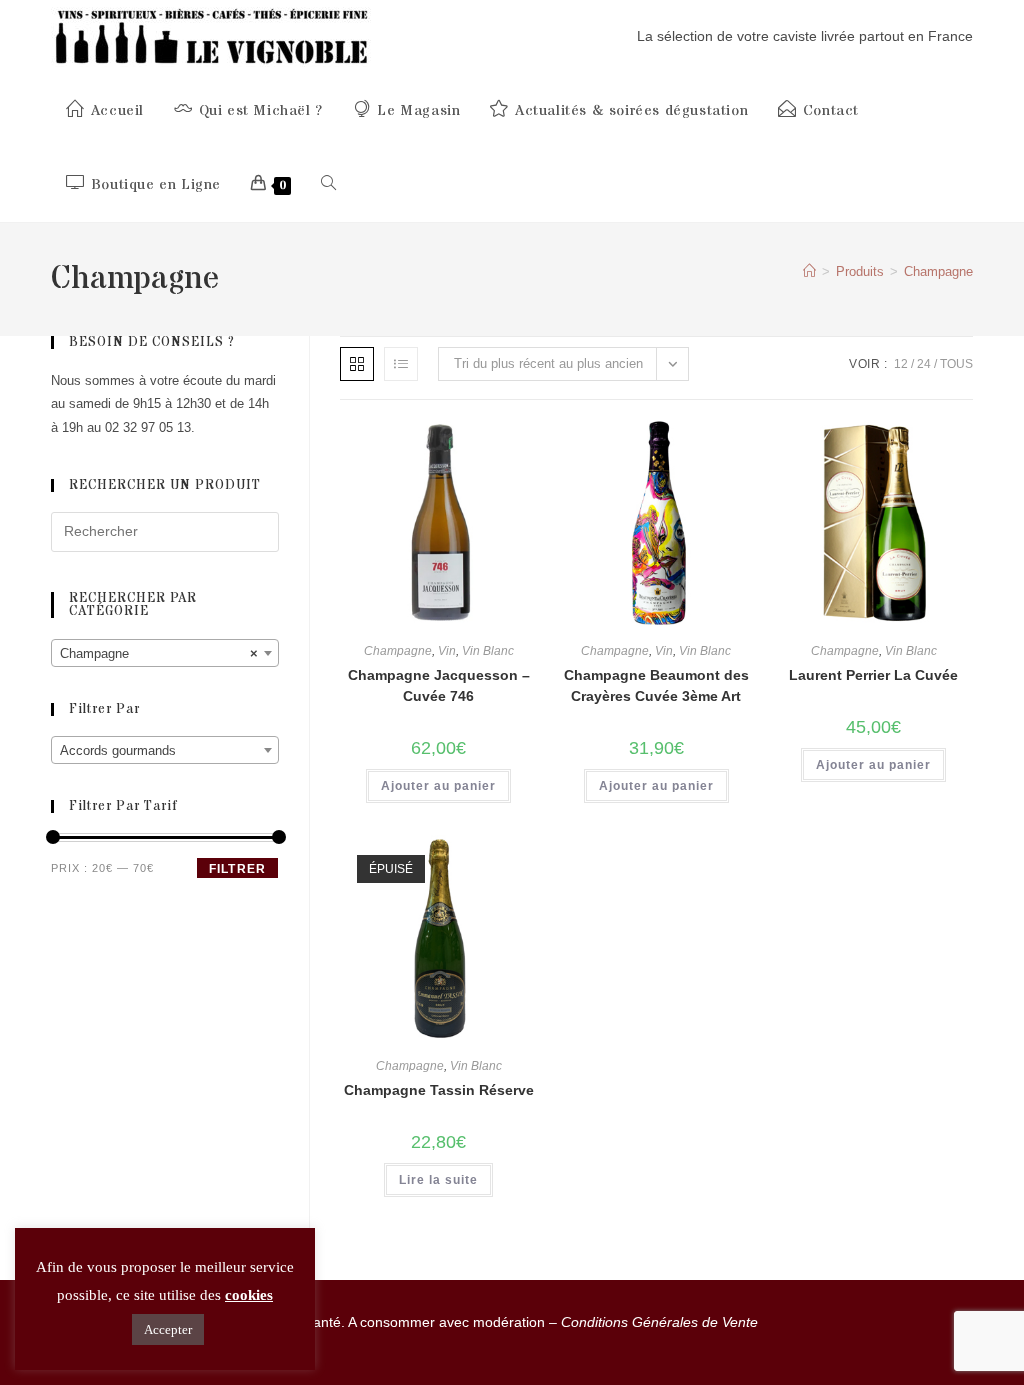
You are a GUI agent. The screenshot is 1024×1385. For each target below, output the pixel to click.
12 (901, 364)
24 (924, 364)
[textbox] (165, 751)
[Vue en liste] (401, 364)
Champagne (938, 271)
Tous (956, 364)
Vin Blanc (488, 651)
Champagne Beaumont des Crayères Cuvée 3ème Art (656, 685)
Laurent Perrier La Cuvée (873, 675)
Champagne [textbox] (159, 653)
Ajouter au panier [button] (438, 786)
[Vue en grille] (357, 364)
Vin (447, 651)
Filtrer (237, 869)
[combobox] (165, 653)
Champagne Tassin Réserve (439, 1090)
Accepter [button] (168, 1329)
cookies (249, 1295)
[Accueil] (809, 271)
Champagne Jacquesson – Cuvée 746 (439, 685)
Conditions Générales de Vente (659, 1322)
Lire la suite (438, 1180)
